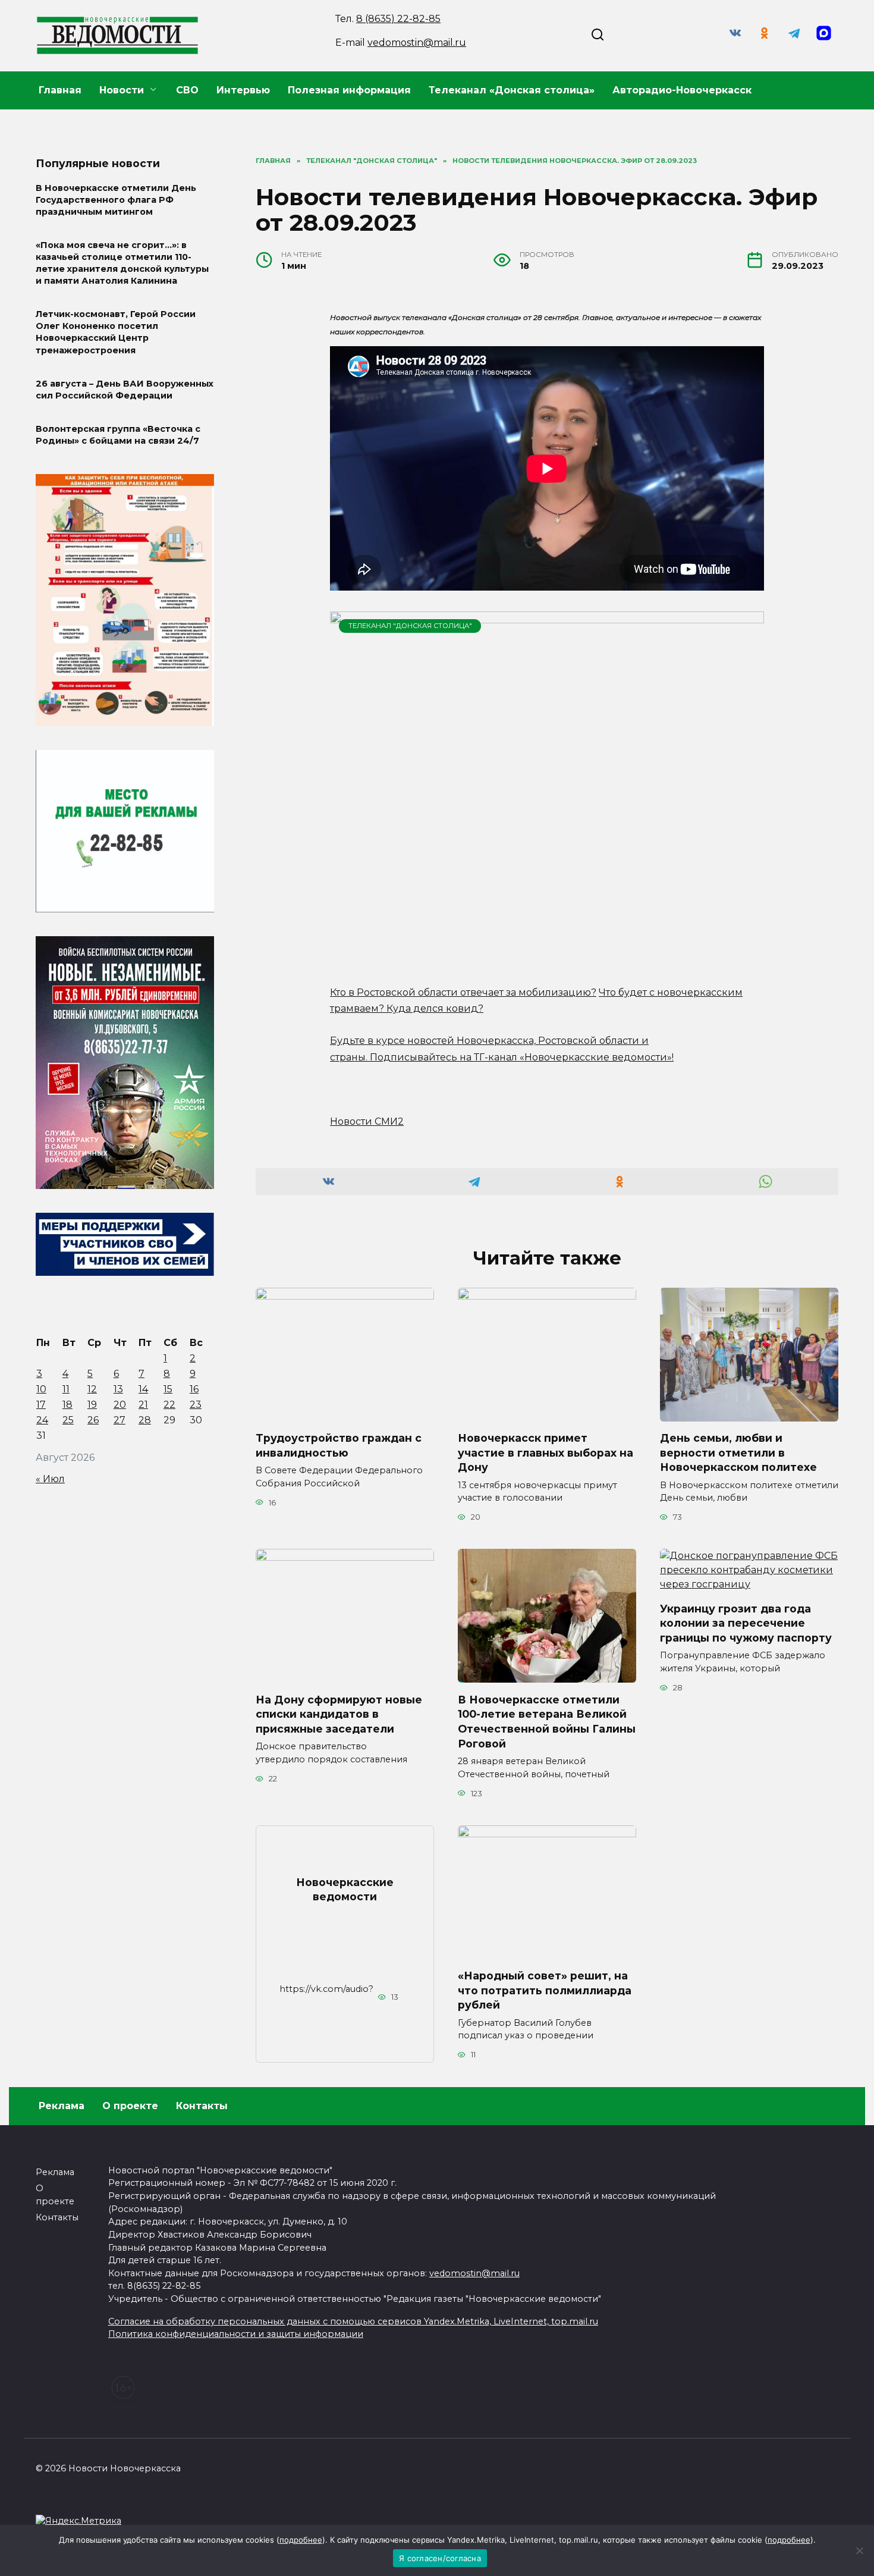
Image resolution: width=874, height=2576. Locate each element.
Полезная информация (349, 90)
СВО (187, 90)
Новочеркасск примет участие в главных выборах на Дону (546, 1452)
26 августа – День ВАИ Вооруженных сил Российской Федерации (125, 390)
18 (67, 1405)
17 (41, 1405)
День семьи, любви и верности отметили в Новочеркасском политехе (738, 1452)
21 (143, 1405)
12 (92, 1389)
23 (196, 1405)
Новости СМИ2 (367, 1121)
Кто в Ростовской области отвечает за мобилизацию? (463, 992)
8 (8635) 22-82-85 (398, 19)
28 (145, 1420)
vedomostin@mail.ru (417, 43)
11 (66, 1389)
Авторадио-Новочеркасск (682, 90)
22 (169, 1405)
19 (92, 1405)
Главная (60, 90)
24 (42, 1420)
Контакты (202, 2106)
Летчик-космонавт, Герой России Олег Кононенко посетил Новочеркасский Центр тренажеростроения (116, 332)
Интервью (243, 90)
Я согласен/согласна (440, 2558)
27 (120, 1420)
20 (120, 1405)
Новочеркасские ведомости (345, 1889)
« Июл (50, 1479)
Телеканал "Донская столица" (410, 626)
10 (41, 1389)
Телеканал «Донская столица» (512, 90)
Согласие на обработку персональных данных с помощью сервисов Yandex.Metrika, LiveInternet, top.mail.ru (353, 2321)
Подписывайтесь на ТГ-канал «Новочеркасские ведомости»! (522, 1057)
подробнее (301, 2540)
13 (118, 1389)
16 (194, 1389)
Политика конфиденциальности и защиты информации (236, 2334)
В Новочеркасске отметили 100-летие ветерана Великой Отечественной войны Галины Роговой (547, 1721)
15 (168, 1389)
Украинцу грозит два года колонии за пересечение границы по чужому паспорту (746, 1623)
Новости (122, 90)
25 (68, 1420)
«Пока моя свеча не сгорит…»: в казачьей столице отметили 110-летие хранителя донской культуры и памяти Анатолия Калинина (122, 263)
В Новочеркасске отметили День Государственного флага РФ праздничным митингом (116, 200)
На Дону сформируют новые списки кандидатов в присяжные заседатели (339, 1714)
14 (143, 1389)
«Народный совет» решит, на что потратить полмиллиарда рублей (545, 1990)
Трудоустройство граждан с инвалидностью (339, 1445)
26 (93, 1420)
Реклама (62, 2106)
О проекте (130, 2106)
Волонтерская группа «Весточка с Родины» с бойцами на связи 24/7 (118, 435)
